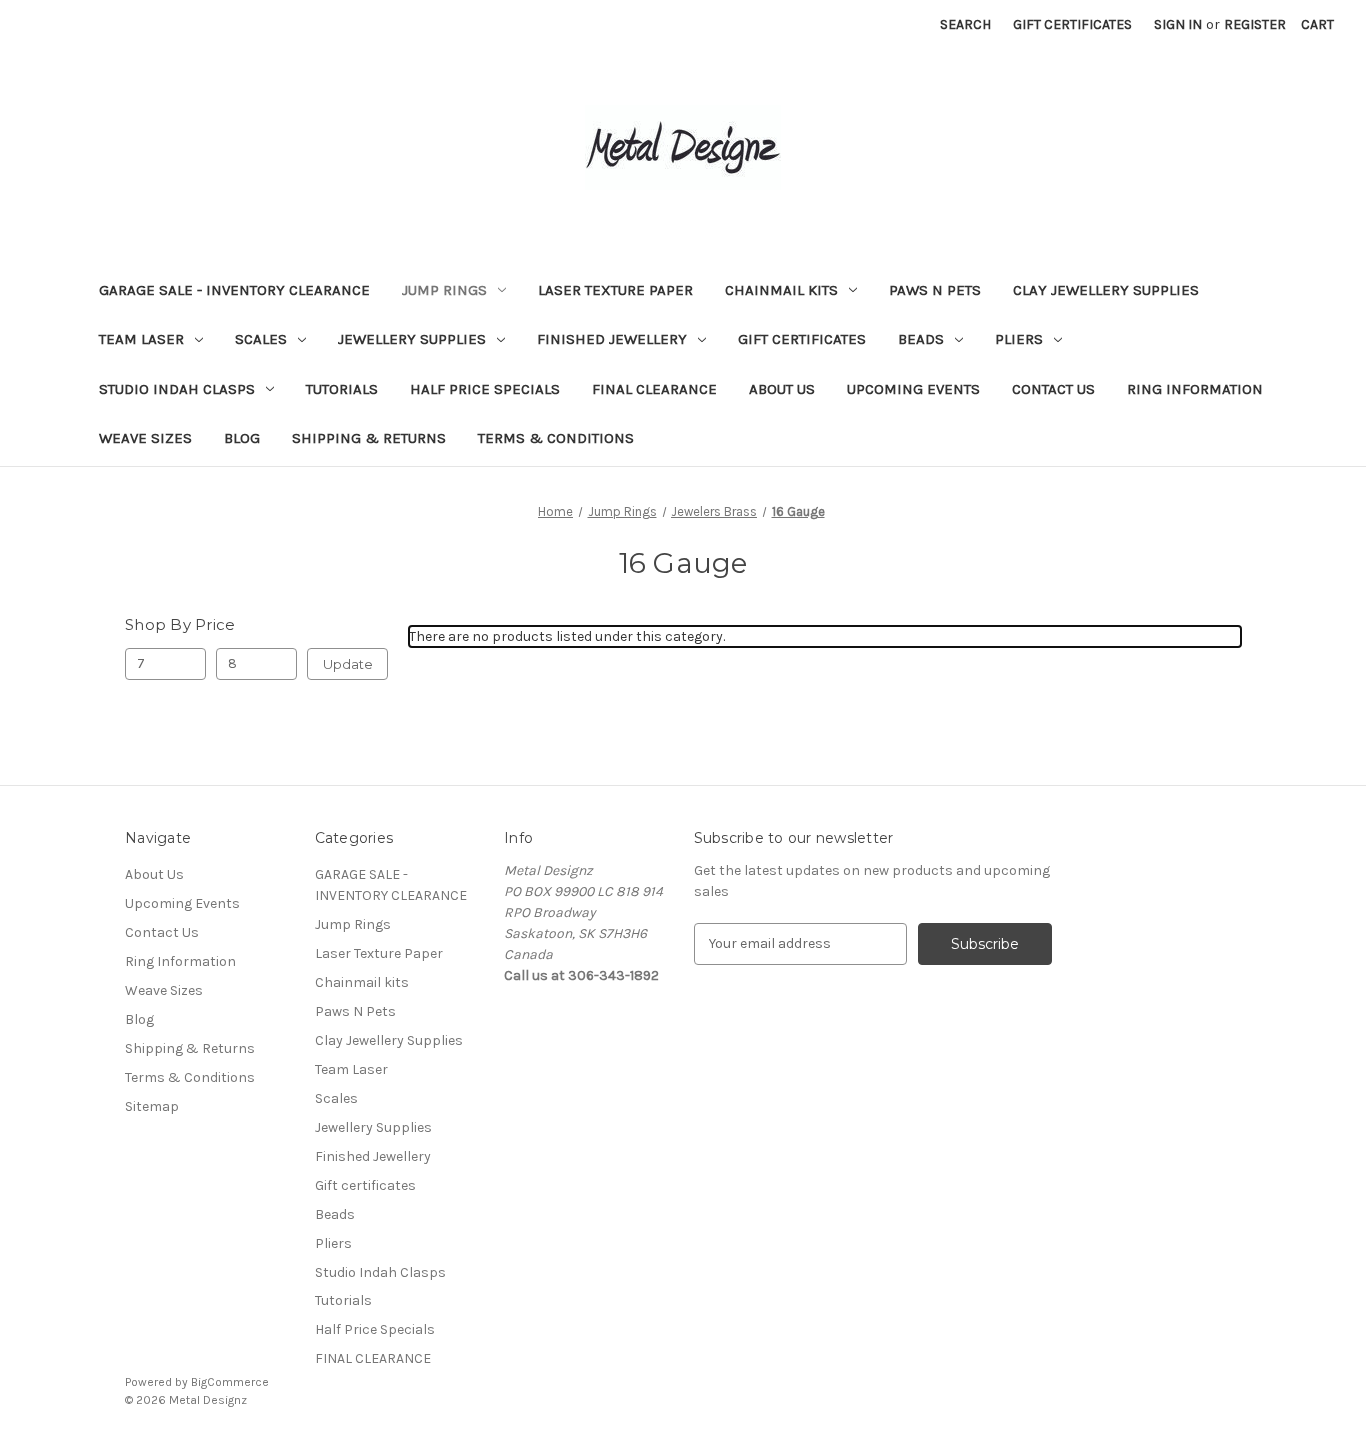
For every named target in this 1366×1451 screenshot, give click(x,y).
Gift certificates (802, 339)
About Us (782, 389)
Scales (261, 339)
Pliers (1019, 339)
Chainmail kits (781, 290)
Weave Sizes (145, 438)
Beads (921, 339)
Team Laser (141, 339)
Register (1255, 24)
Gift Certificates (1072, 24)
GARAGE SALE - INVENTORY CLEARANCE (234, 290)
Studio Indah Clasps (177, 389)
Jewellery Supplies (412, 339)
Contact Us (1053, 389)
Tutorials (342, 389)
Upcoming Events (913, 389)
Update (348, 664)
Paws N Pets (935, 290)
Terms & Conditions (556, 438)
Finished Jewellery (612, 339)
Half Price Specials (485, 389)
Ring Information (1195, 389)
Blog (242, 438)
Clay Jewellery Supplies (1106, 290)
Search (965, 24)
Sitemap (152, 1106)
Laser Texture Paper (615, 290)
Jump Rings (444, 290)
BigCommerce (230, 1382)
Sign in (1178, 24)
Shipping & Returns (369, 438)
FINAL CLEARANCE (654, 389)
